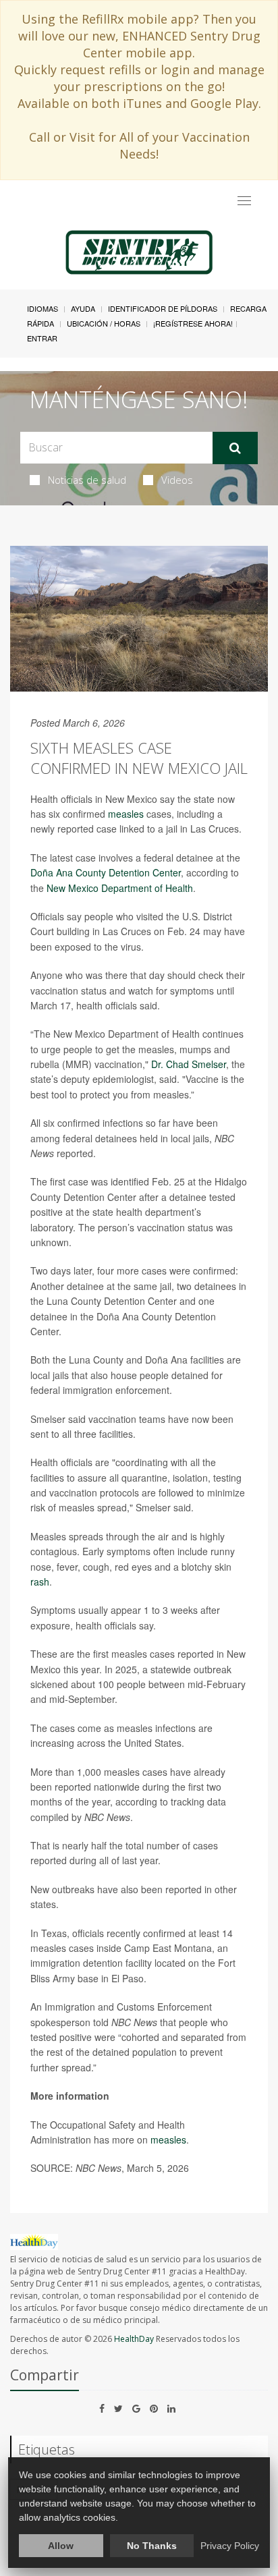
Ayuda (83, 308)
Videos (177, 480)
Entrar (42, 338)
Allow (61, 2546)
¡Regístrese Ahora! (193, 323)
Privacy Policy (230, 2546)
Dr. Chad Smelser (189, 1064)
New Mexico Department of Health (120, 888)
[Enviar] (235, 448)
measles (126, 814)
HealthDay (134, 2339)
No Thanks (152, 2546)
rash (40, 1581)
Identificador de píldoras (163, 308)
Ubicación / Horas (104, 323)
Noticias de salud (87, 480)
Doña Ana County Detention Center (106, 872)
